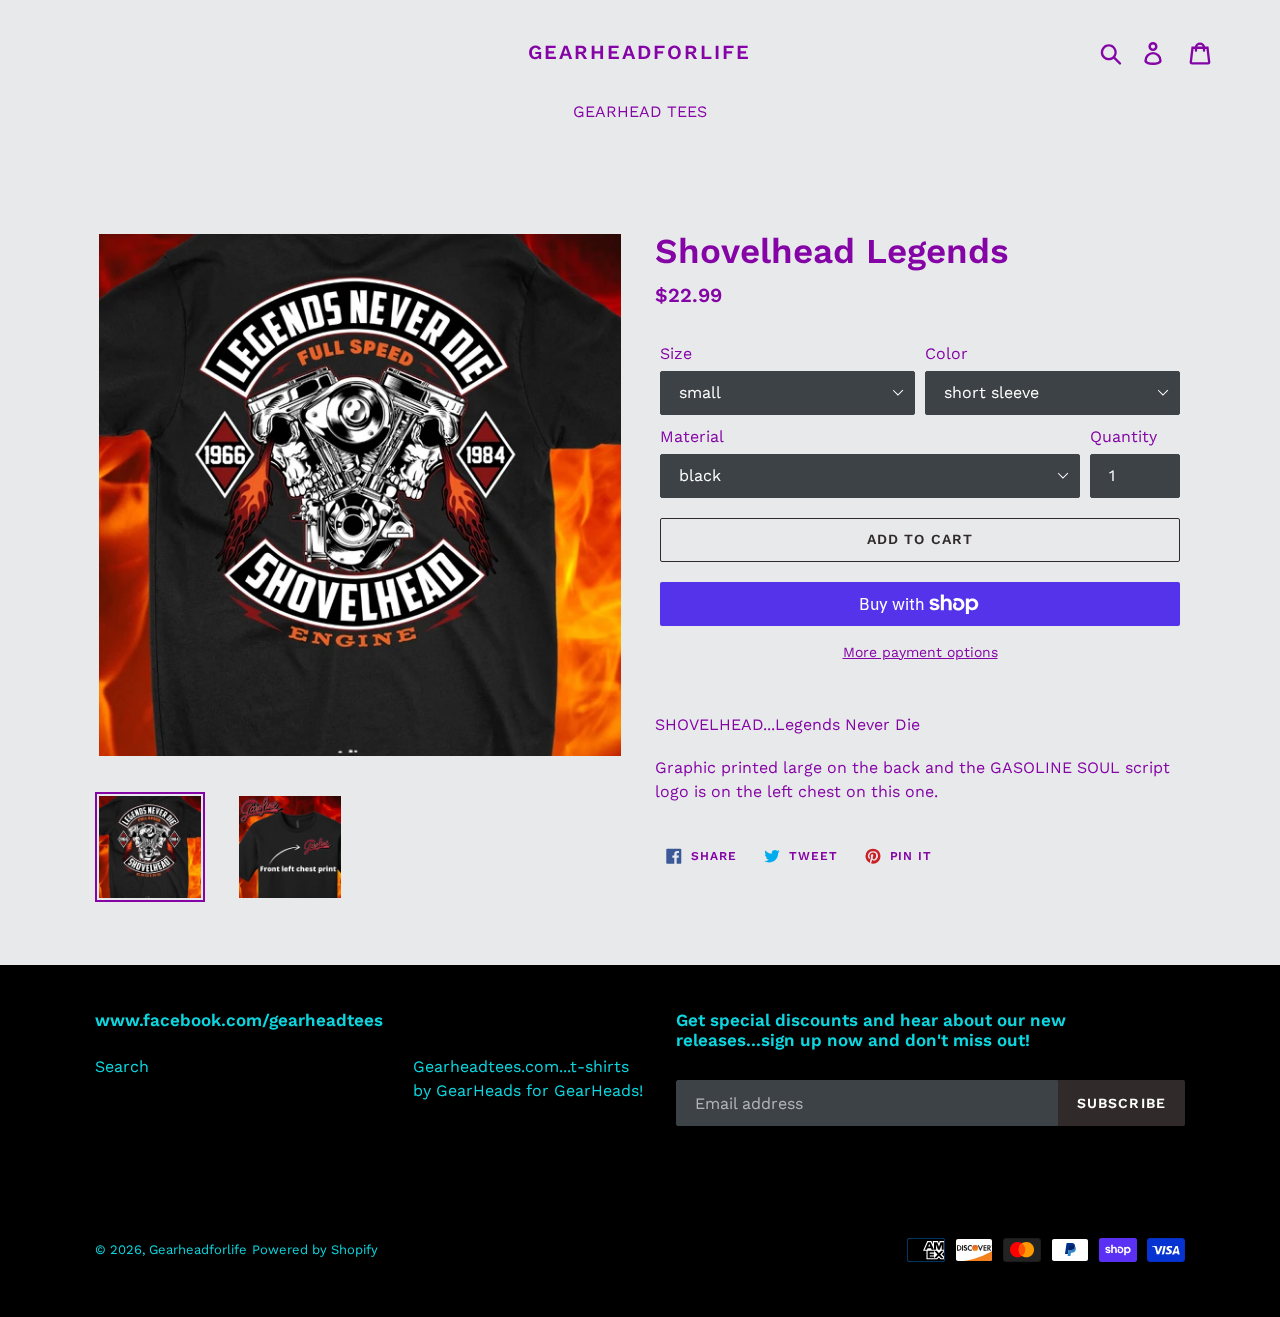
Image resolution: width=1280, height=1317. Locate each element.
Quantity (1123, 436)
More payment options (920, 652)
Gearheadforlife (639, 52)
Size (676, 353)
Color (946, 353)
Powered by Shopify (315, 1249)
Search (122, 1066)
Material (692, 436)
